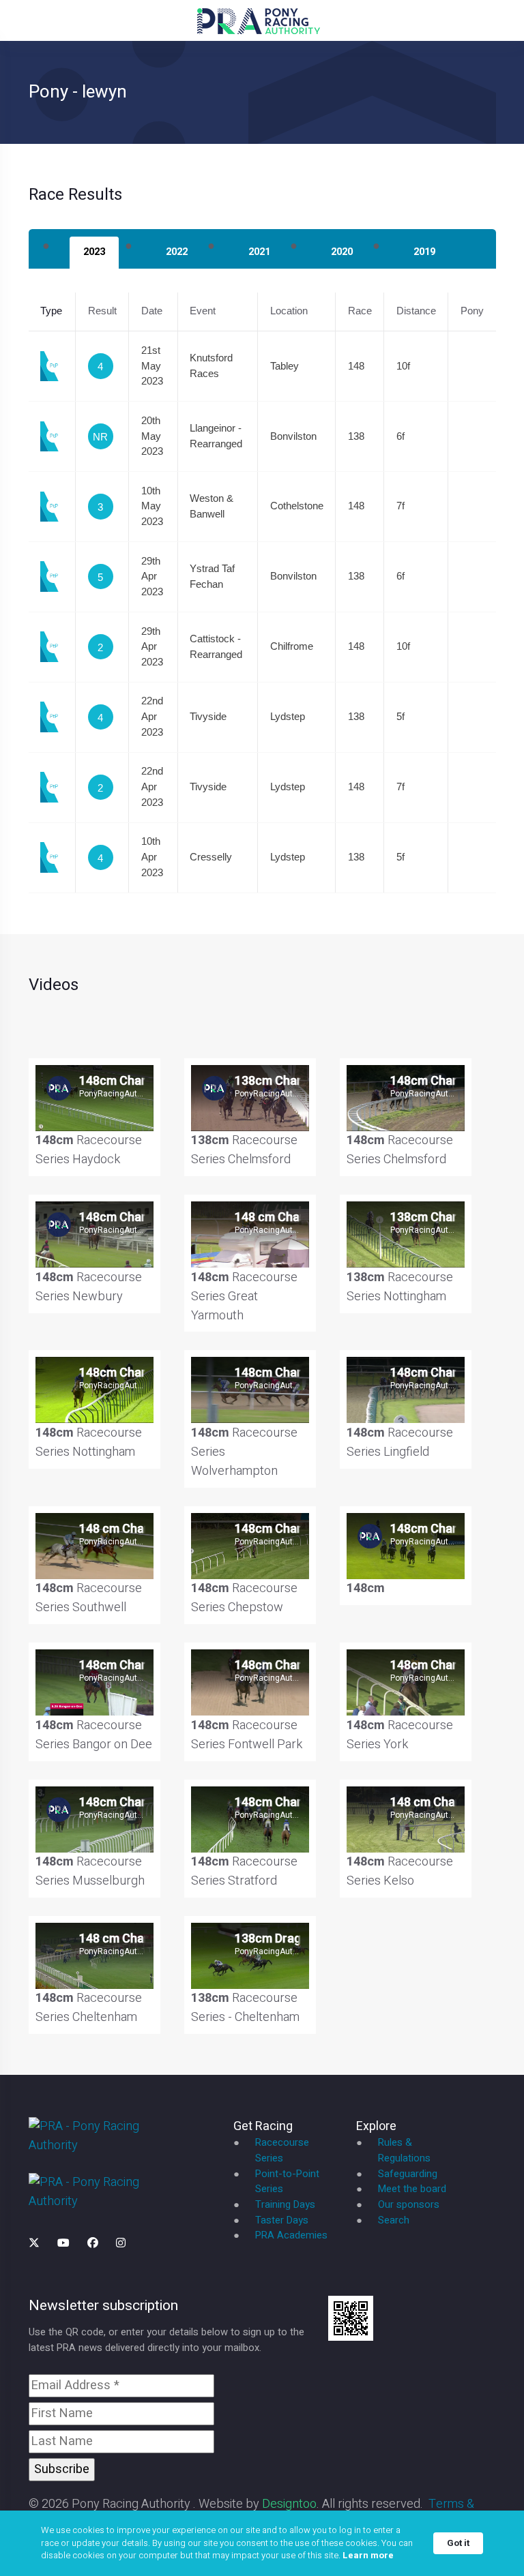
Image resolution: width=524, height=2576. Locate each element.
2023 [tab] (94, 252)
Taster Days (282, 2220)
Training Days (285, 2205)
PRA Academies (291, 2235)
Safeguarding (408, 2174)
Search (394, 2220)
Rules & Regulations (404, 2151)
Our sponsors (409, 2205)
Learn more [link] (368, 2556)
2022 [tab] (177, 252)
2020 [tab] (342, 252)
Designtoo (289, 2504)
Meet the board (412, 2189)
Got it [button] (458, 2543)
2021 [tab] (259, 252)
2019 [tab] (424, 252)
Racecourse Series (282, 2151)
